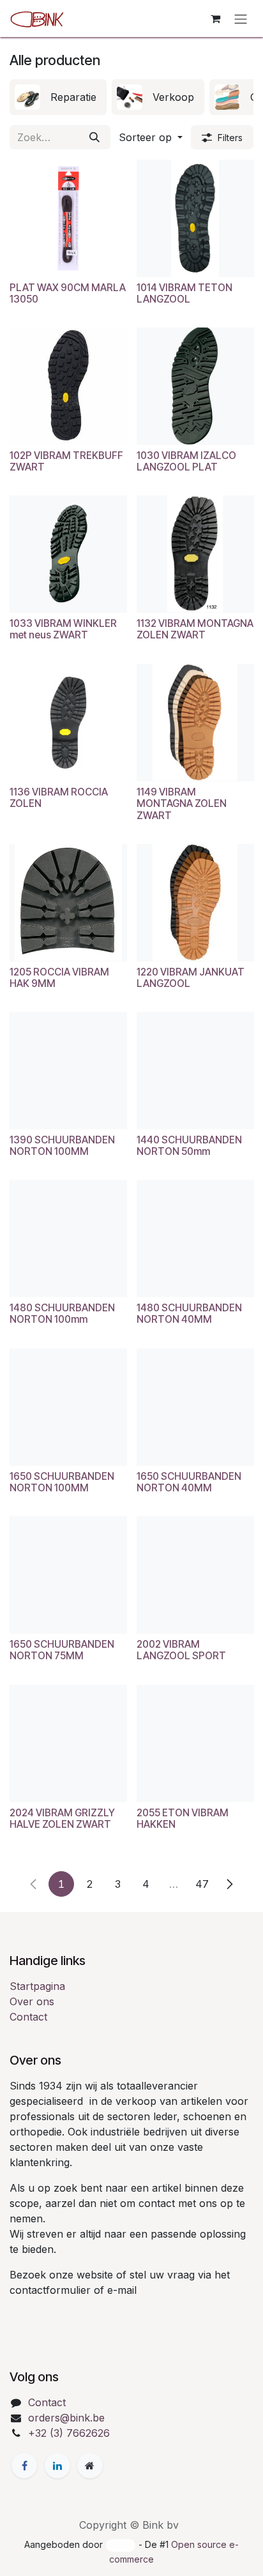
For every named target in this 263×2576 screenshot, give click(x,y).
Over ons (32, 2001)
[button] (151, 137)
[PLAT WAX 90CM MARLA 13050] (68, 218)
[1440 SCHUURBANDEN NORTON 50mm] (195, 1071)
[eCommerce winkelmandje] (215, 19)
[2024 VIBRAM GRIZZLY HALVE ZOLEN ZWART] (68, 1744)
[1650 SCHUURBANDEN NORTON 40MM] (195, 1407)
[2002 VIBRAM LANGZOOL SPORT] (195, 1575)
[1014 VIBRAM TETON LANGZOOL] (195, 218)
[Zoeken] (94, 137)
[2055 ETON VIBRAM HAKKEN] (195, 1744)
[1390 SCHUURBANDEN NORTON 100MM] (68, 1071)
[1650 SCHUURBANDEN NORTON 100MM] (68, 1407)
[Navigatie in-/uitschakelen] (241, 19)
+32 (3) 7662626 (69, 2433)
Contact (28, 2017)
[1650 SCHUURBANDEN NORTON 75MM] (68, 1575)
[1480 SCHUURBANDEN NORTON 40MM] (195, 1239)
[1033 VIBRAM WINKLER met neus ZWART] (68, 554)
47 (202, 1884)
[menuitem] (58, 97)
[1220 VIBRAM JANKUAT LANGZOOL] (195, 903)
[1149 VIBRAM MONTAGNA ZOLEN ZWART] (195, 723)
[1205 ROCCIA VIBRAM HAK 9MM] (68, 903)
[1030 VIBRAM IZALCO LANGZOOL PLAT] (195, 386)
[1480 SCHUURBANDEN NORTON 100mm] (68, 1239)
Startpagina (37, 1986)
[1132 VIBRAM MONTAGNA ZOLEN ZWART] (195, 554)
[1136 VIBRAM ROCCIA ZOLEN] (68, 723)
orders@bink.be (66, 2418)
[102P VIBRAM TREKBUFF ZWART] (68, 386)
